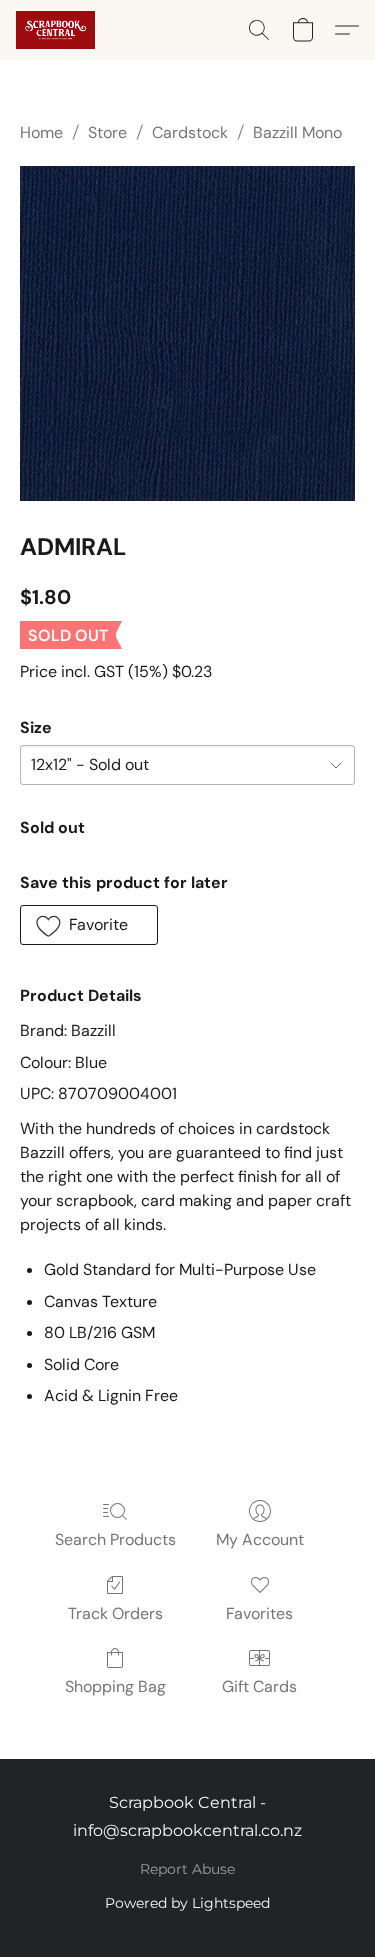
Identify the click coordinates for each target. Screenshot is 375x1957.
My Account (260, 1539)
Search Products (115, 1539)
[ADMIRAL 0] (187, 333)
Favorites (259, 1613)
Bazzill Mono (297, 132)
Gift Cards (259, 1686)
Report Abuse (187, 1869)
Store (107, 132)
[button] (57, 30)
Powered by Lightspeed (187, 1903)
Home (41, 132)
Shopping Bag (115, 1686)
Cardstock (190, 132)
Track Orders (115, 1613)
